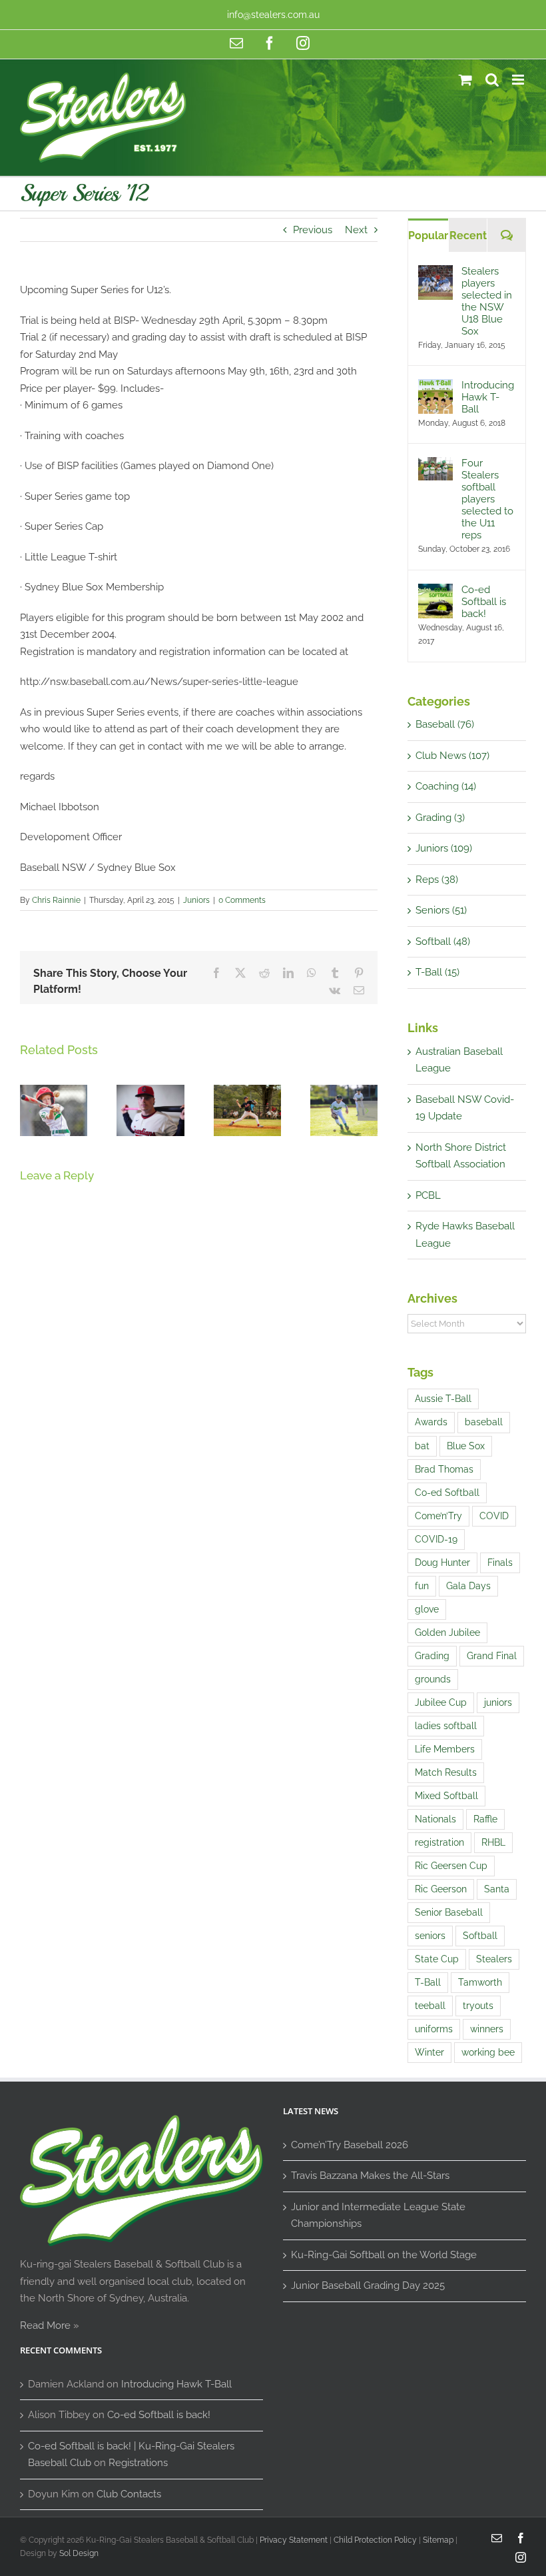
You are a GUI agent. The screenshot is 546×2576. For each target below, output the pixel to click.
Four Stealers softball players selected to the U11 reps (487, 499)
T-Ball (428, 1982)
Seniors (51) (441, 910)
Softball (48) (443, 942)
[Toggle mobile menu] (519, 80)
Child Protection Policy (375, 2540)
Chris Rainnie (56, 900)
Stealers (494, 1959)
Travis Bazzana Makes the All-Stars (370, 2176)
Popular (428, 236)
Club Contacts (129, 2494)
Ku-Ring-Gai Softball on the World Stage (384, 2255)
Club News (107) (452, 756)
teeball (430, 2006)
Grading (432, 1656)
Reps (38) (437, 880)
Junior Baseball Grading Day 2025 (368, 2285)
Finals (500, 1563)
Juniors (196, 900)
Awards (431, 1422)
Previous (313, 230)
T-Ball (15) (437, 972)
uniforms (434, 2029)
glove (427, 1609)
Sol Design (79, 2553)
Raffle (485, 1819)
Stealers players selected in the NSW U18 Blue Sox (487, 301)
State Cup (437, 1959)
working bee (488, 2052)
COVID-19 (436, 1539)
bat (422, 1446)
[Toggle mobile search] (492, 80)
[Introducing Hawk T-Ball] (435, 387)
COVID (494, 1516)
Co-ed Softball (447, 1493)
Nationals (435, 1819)
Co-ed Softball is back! (484, 602)
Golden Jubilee (447, 1632)
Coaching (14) (446, 786)
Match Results (446, 1772)
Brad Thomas (444, 1469)
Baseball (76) (445, 724)
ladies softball (446, 1726)
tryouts (478, 2006)
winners (487, 2029)
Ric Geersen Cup (451, 1866)
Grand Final (492, 1656)
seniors (430, 1936)
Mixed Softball (446, 1796)
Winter (429, 2052)
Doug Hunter (442, 1563)
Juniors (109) (444, 848)
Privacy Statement (294, 2540)
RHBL (493, 1842)
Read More (45, 2325)
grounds (433, 1679)
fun (422, 1586)
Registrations (138, 2463)
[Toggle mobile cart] (465, 80)
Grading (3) (440, 818)
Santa (497, 1889)
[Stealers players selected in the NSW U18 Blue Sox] (435, 273)
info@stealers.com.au (273, 15)
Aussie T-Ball (443, 1399)
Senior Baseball (449, 1912)
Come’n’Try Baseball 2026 (350, 2145)
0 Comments (242, 900)
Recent (468, 236)
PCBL (428, 1195)
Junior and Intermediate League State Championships (378, 2216)
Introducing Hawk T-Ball (488, 397)
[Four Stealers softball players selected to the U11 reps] (435, 465)
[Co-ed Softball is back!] (435, 592)
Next (356, 230)
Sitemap (438, 2540)
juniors (498, 1702)
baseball (484, 1422)
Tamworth (480, 1982)
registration (439, 1842)
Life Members (445, 1749)
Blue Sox (466, 1446)
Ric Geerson (441, 1889)
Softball (480, 1936)
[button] (30, 1111)
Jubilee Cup (441, 1702)
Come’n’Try (438, 1516)
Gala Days (468, 1586)
